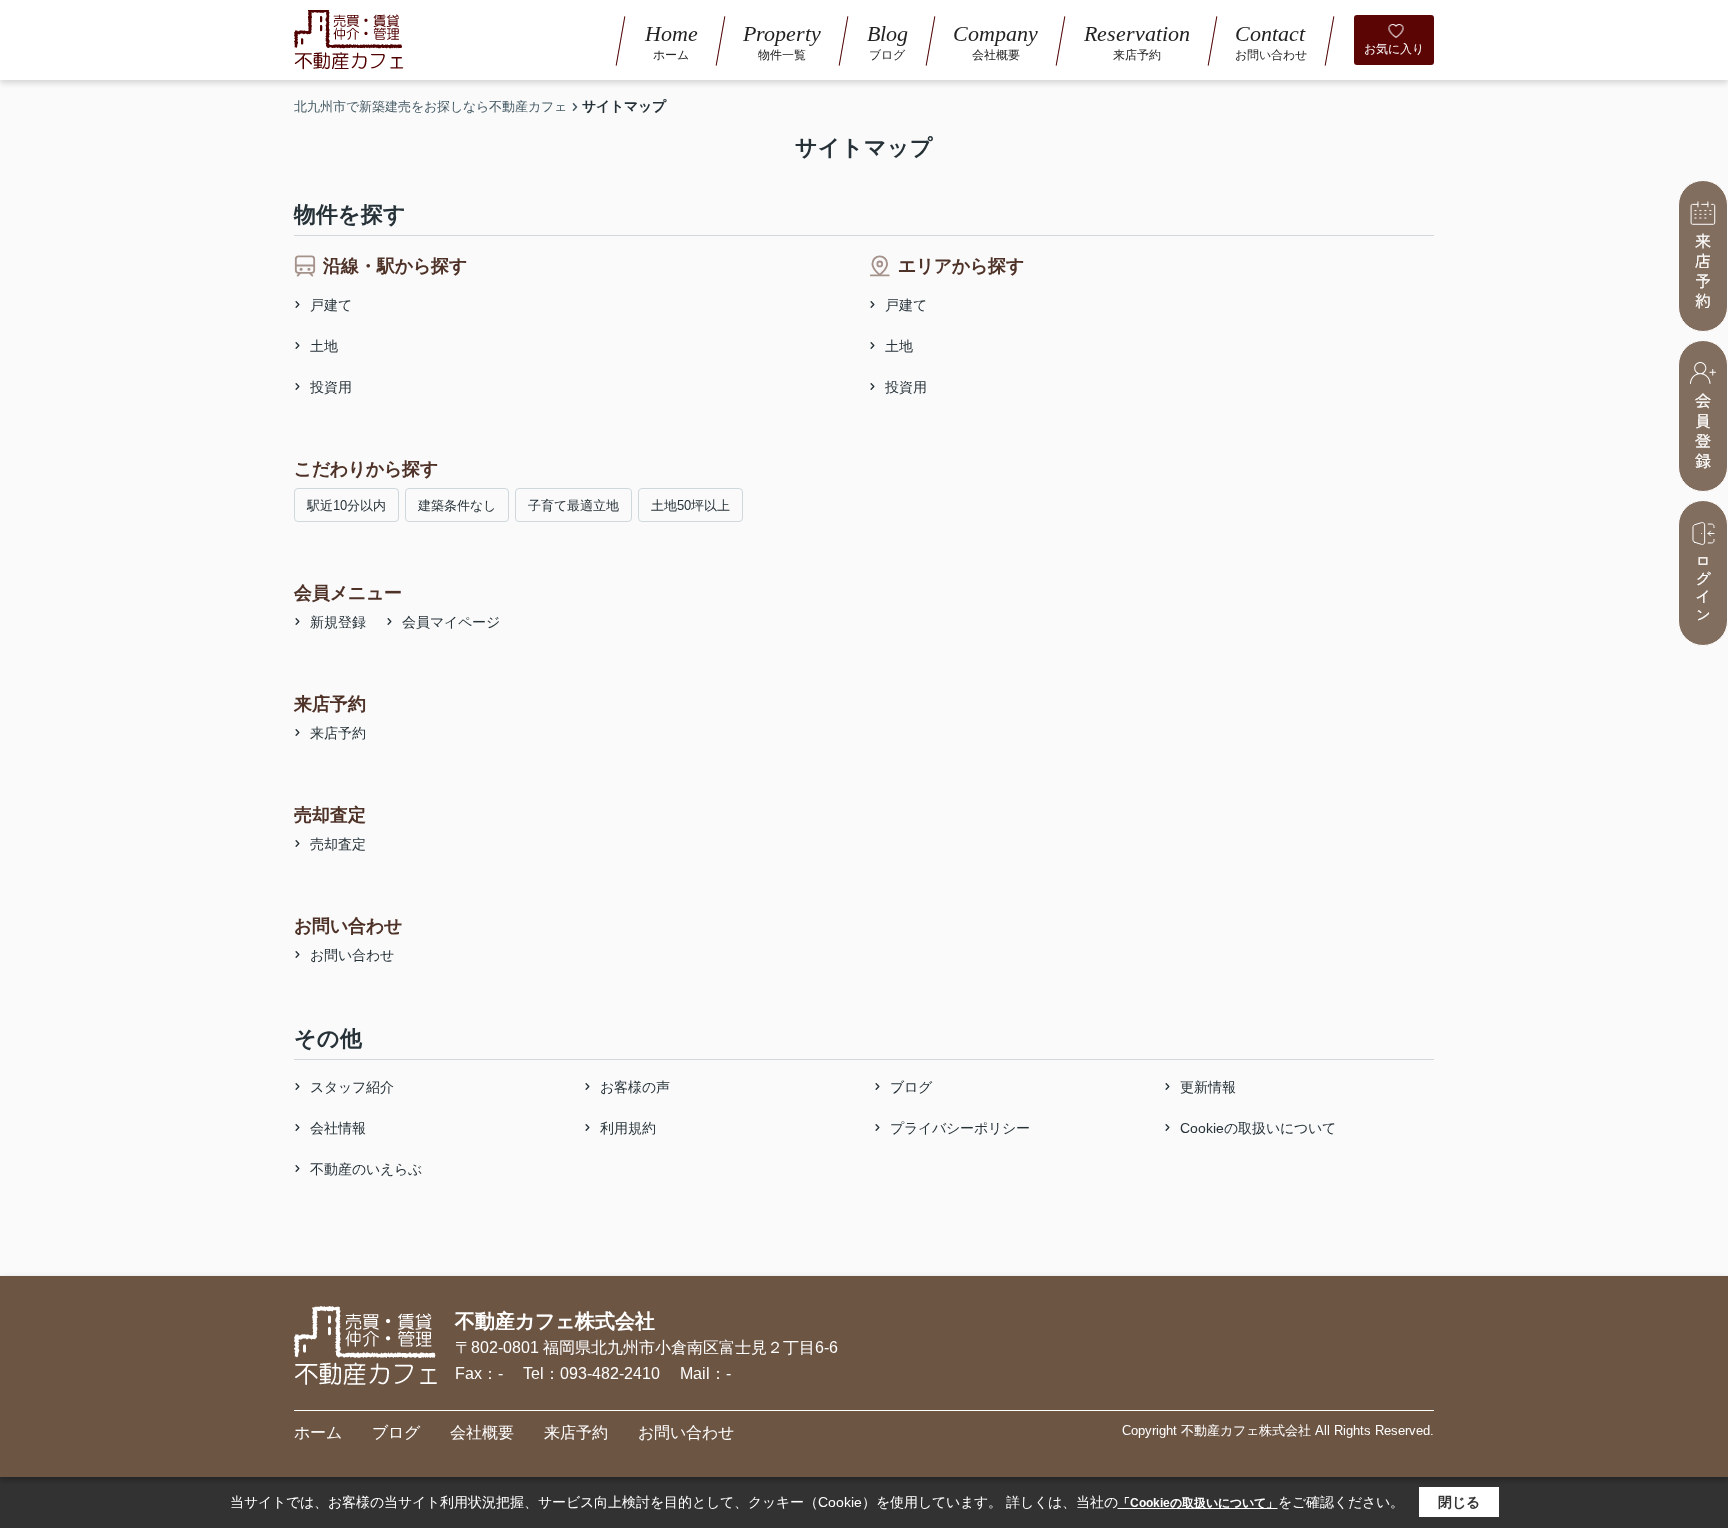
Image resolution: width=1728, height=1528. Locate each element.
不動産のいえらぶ (366, 1169)
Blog (887, 41)
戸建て (331, 305)
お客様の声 (635, 1087)
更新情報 (1208, 1087)
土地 (324, 346)
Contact (1271, 41)
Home (671, 41)
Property (782, 41)
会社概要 (482, 1432)
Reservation (1137, 41)
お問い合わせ (352, 955)
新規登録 (338, 622)
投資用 (331, 387)
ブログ (911, 1087)
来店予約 (338, 733)
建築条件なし (457, 505)
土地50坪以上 (690, 505)
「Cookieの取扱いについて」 (1198, 1503)
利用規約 (628, 1128)
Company (995, 41)
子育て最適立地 (573, 505)
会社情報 (338, 1128)
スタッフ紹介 (352, 1087)
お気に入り (1394, 49)
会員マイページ (451, 622)
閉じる (1459, 1502)
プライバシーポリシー (960, 1128)
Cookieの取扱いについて (1258, 1128)
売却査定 (338, 844)
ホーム (318, 1432)
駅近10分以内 (346, 505)
